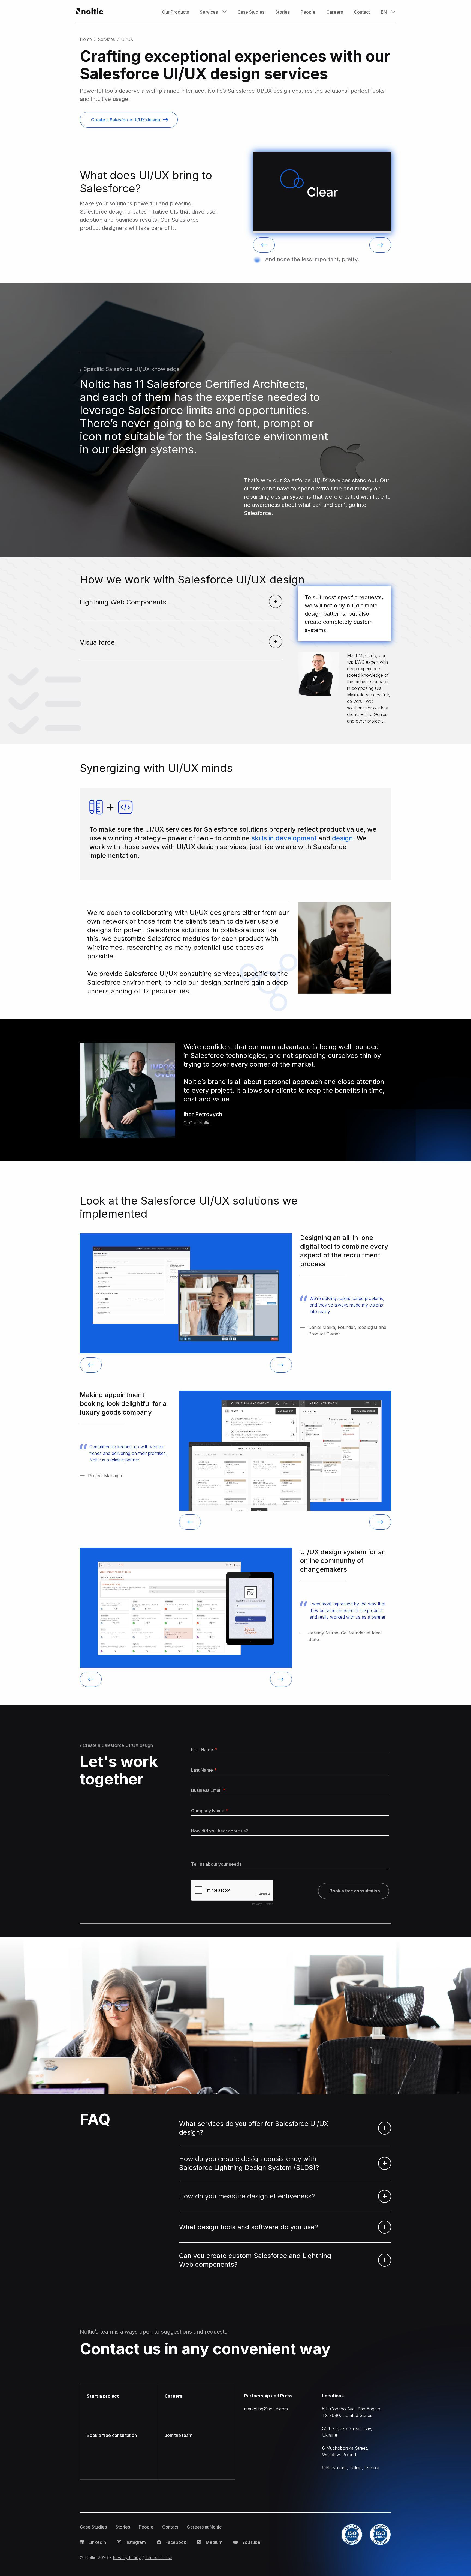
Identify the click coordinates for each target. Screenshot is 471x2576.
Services (106, 39)
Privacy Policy (127, 2557)
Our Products (175, 12)
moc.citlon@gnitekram (266, 2409)
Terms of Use (159, 2557)
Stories (283, 12)
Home (86, 39)
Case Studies (251, 12)
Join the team (179, 2435)
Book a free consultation (112, 2435)
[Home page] (90, 12)
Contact (362, 12)
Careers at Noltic (204, 2527)
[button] (213, 12)
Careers (335, 12)
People (308, 12)
